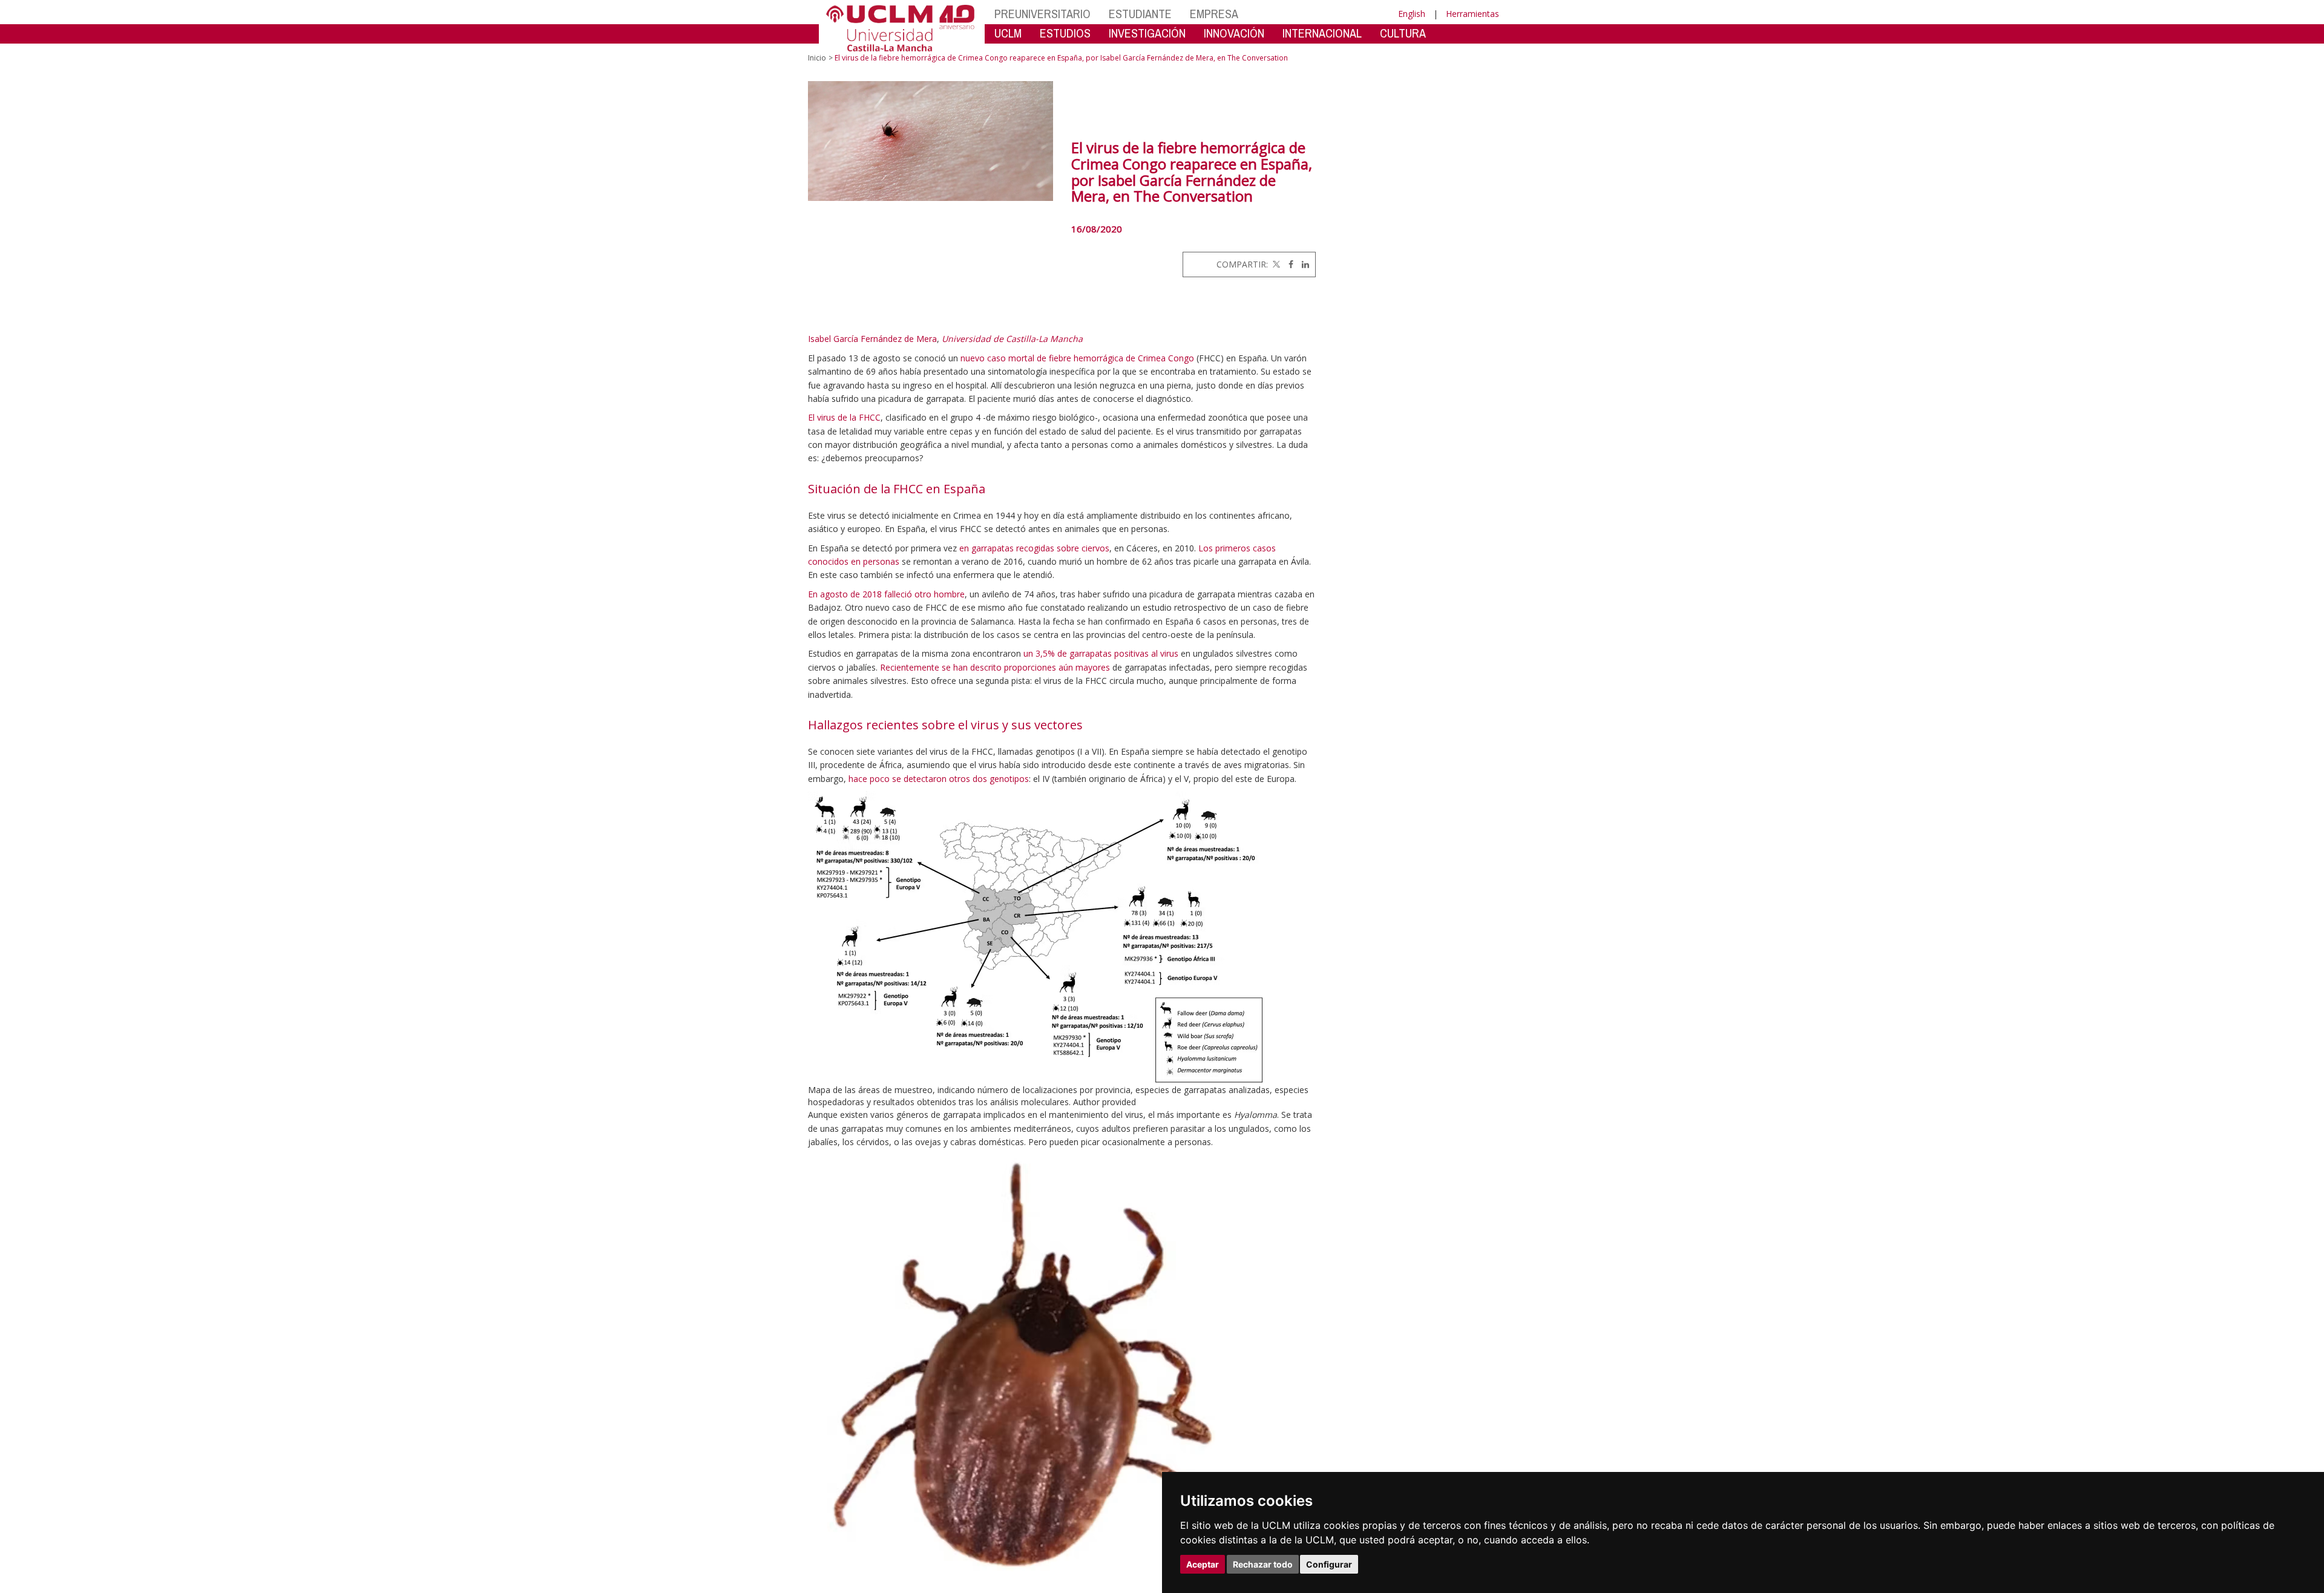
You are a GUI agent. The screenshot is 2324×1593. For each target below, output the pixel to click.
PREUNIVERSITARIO (1042, 14)
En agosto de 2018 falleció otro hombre (886, 594)
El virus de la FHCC (844, 417)
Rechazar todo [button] (1263, 1564)
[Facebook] (1288, 264)
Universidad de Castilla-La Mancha (1012, 339)
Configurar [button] (1329, 1564)
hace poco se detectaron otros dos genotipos (939, 779)
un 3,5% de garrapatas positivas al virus (1101, 653)
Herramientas (1472, 14)
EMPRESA (1214, 14)
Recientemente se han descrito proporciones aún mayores (995, 667)
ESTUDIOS (1065, 33)
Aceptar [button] (1203, 1564)
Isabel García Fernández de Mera (872, 339)
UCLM (1008, 33)
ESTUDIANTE (1140, 14)
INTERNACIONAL (1322, 33)
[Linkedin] (1302, 264)
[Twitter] (1275, 264)
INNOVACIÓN (1234, 33)
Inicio (817, 58)
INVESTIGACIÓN (1147, 33)
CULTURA (1403, 33)
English (1412, 14)
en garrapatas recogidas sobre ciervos (1034, 548)
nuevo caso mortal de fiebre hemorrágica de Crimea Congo (1077, 358)
